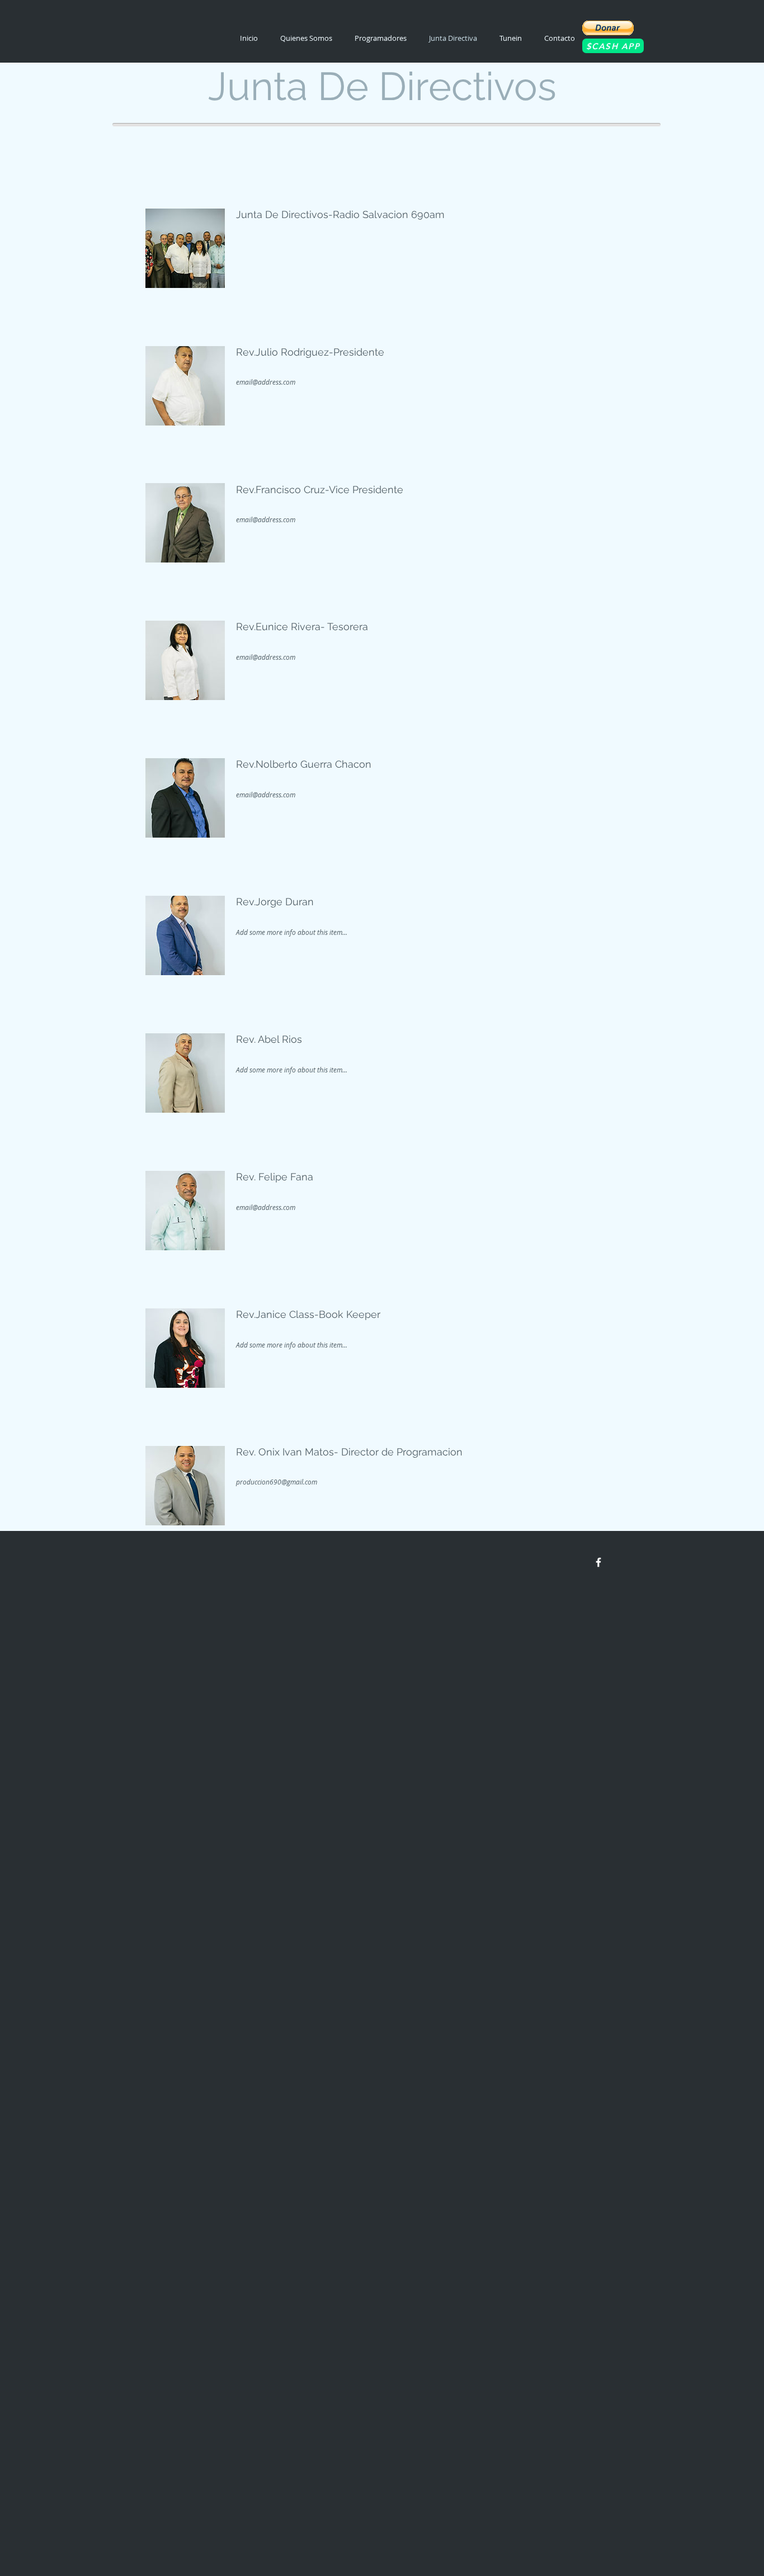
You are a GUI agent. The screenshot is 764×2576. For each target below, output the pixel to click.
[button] (608, 28)
